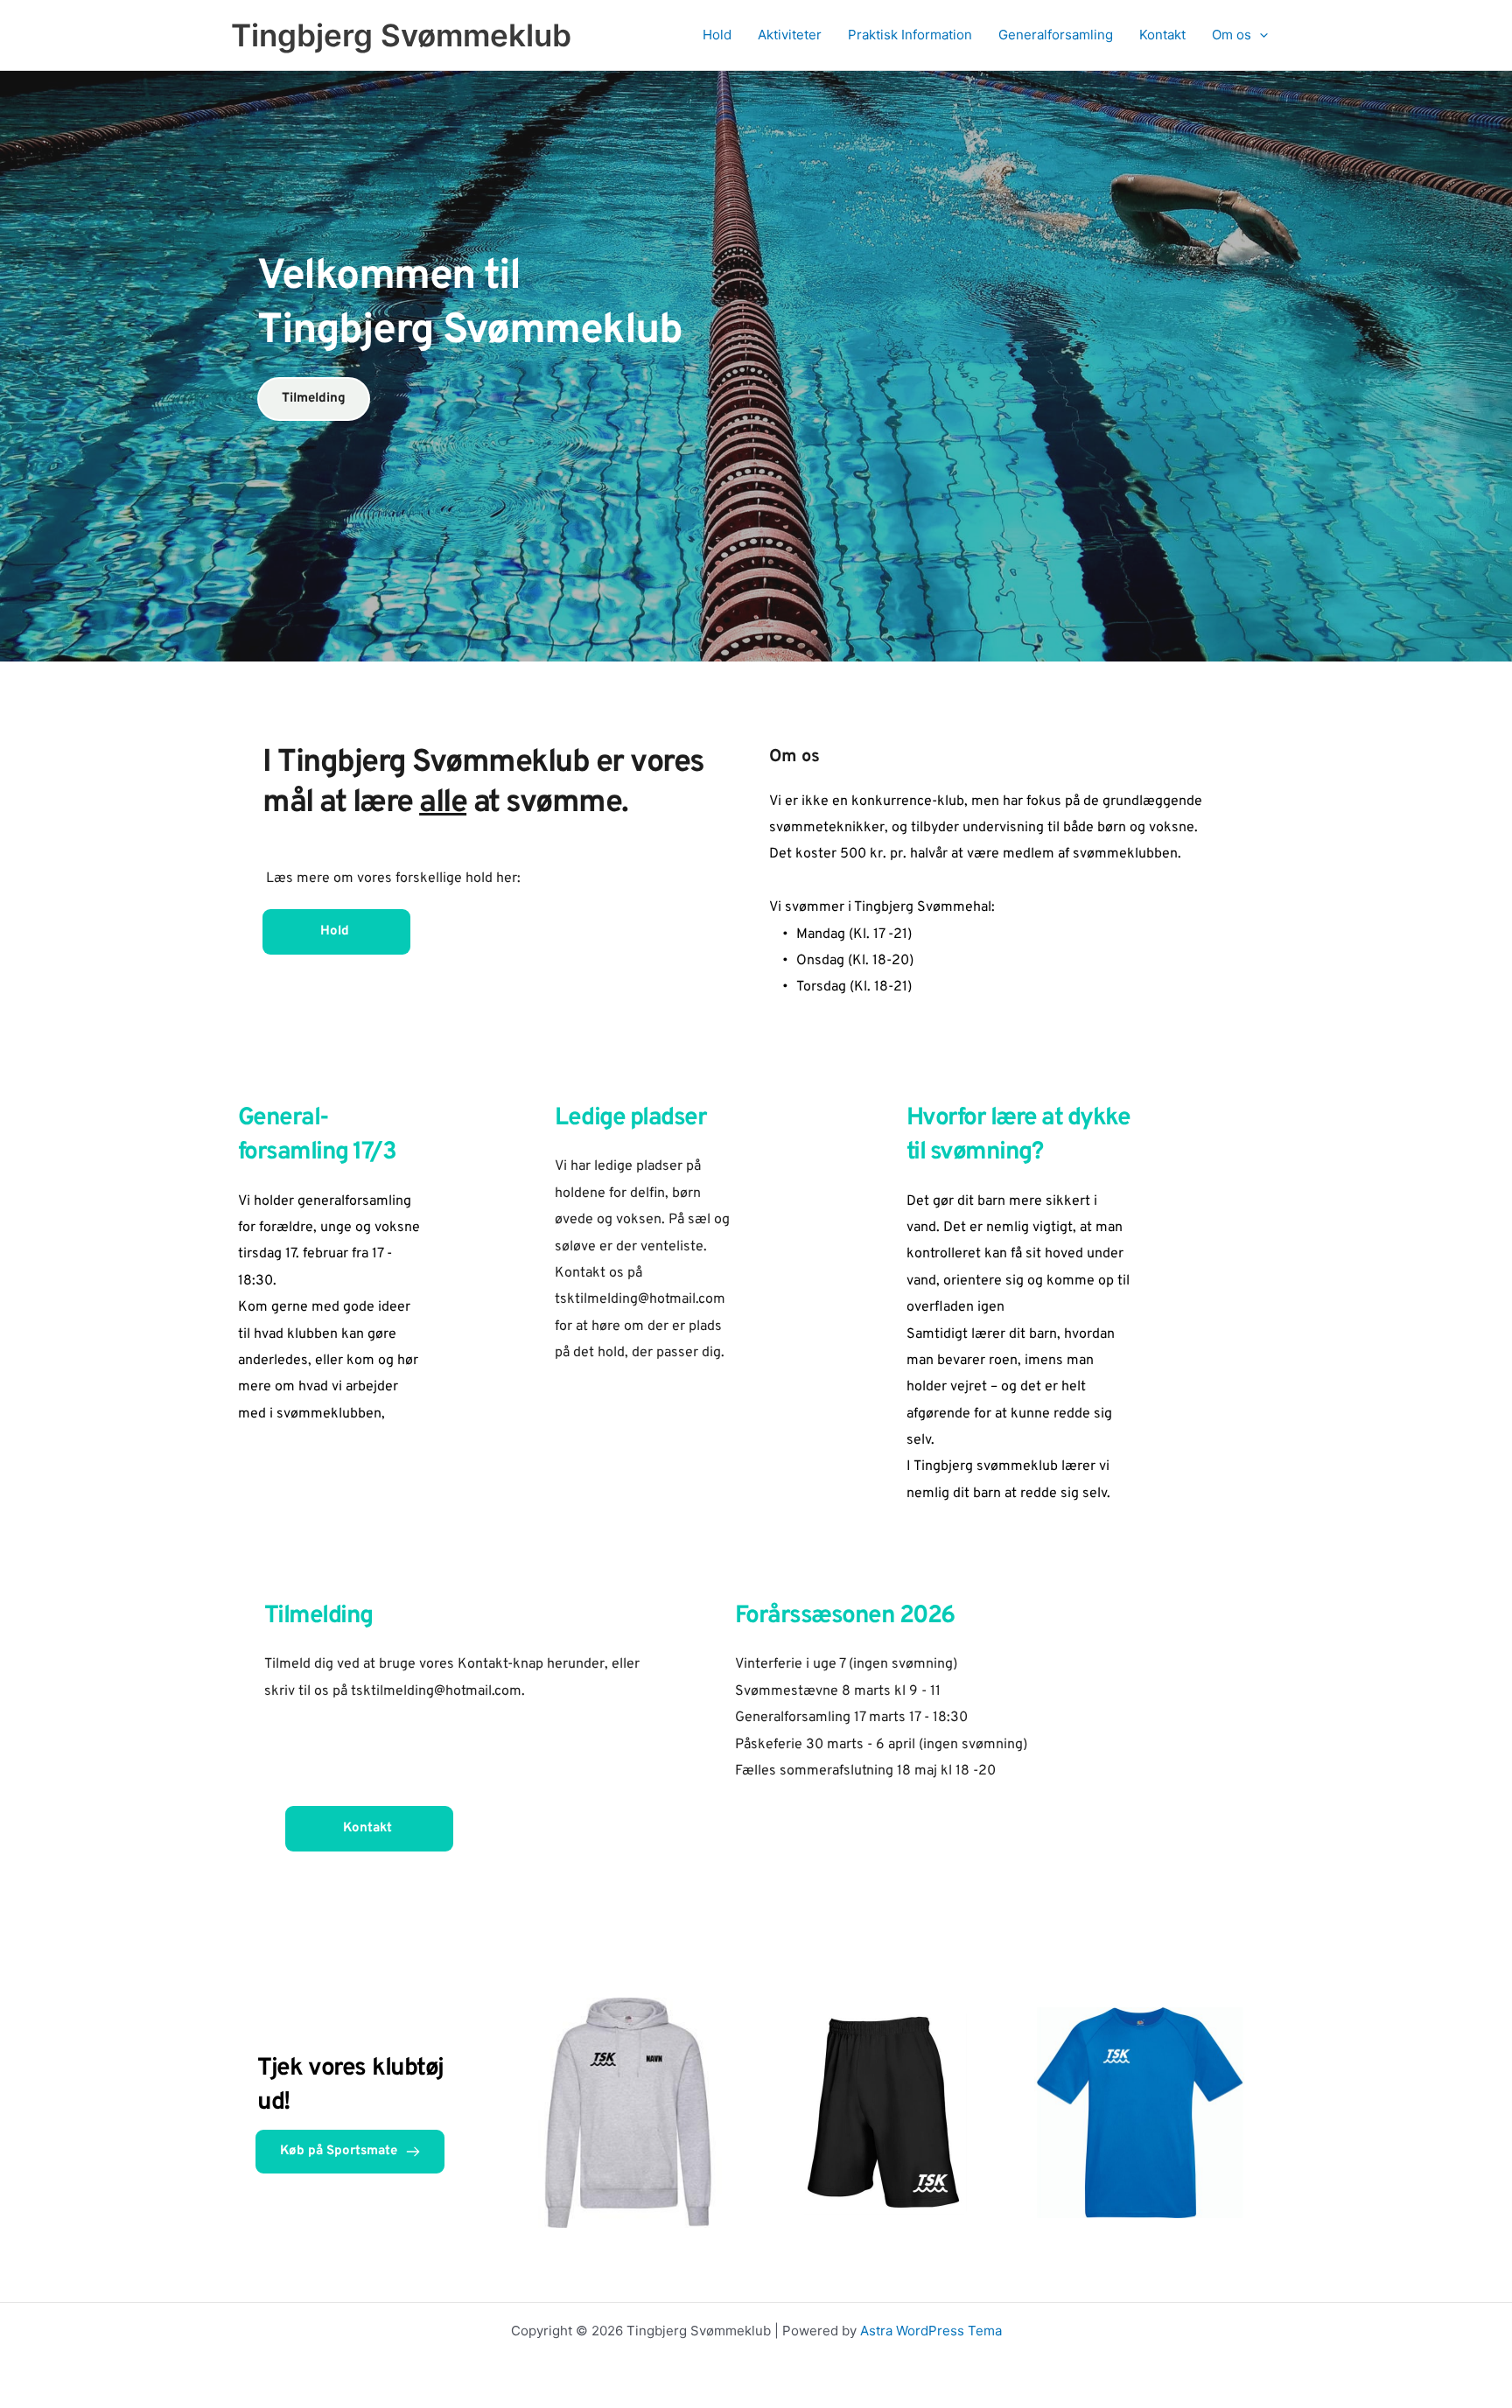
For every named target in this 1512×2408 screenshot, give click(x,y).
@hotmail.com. (479, 1691)
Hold (717, 35)
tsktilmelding (392, 1691)
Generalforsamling (1056, 35)
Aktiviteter (790, 35)
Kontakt (1162, 35)
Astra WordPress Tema (931, 2331)
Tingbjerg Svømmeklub (401, 35)
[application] (1260, 35)
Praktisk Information (910, 35)
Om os (1232, 35)
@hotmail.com (682, 1299)
